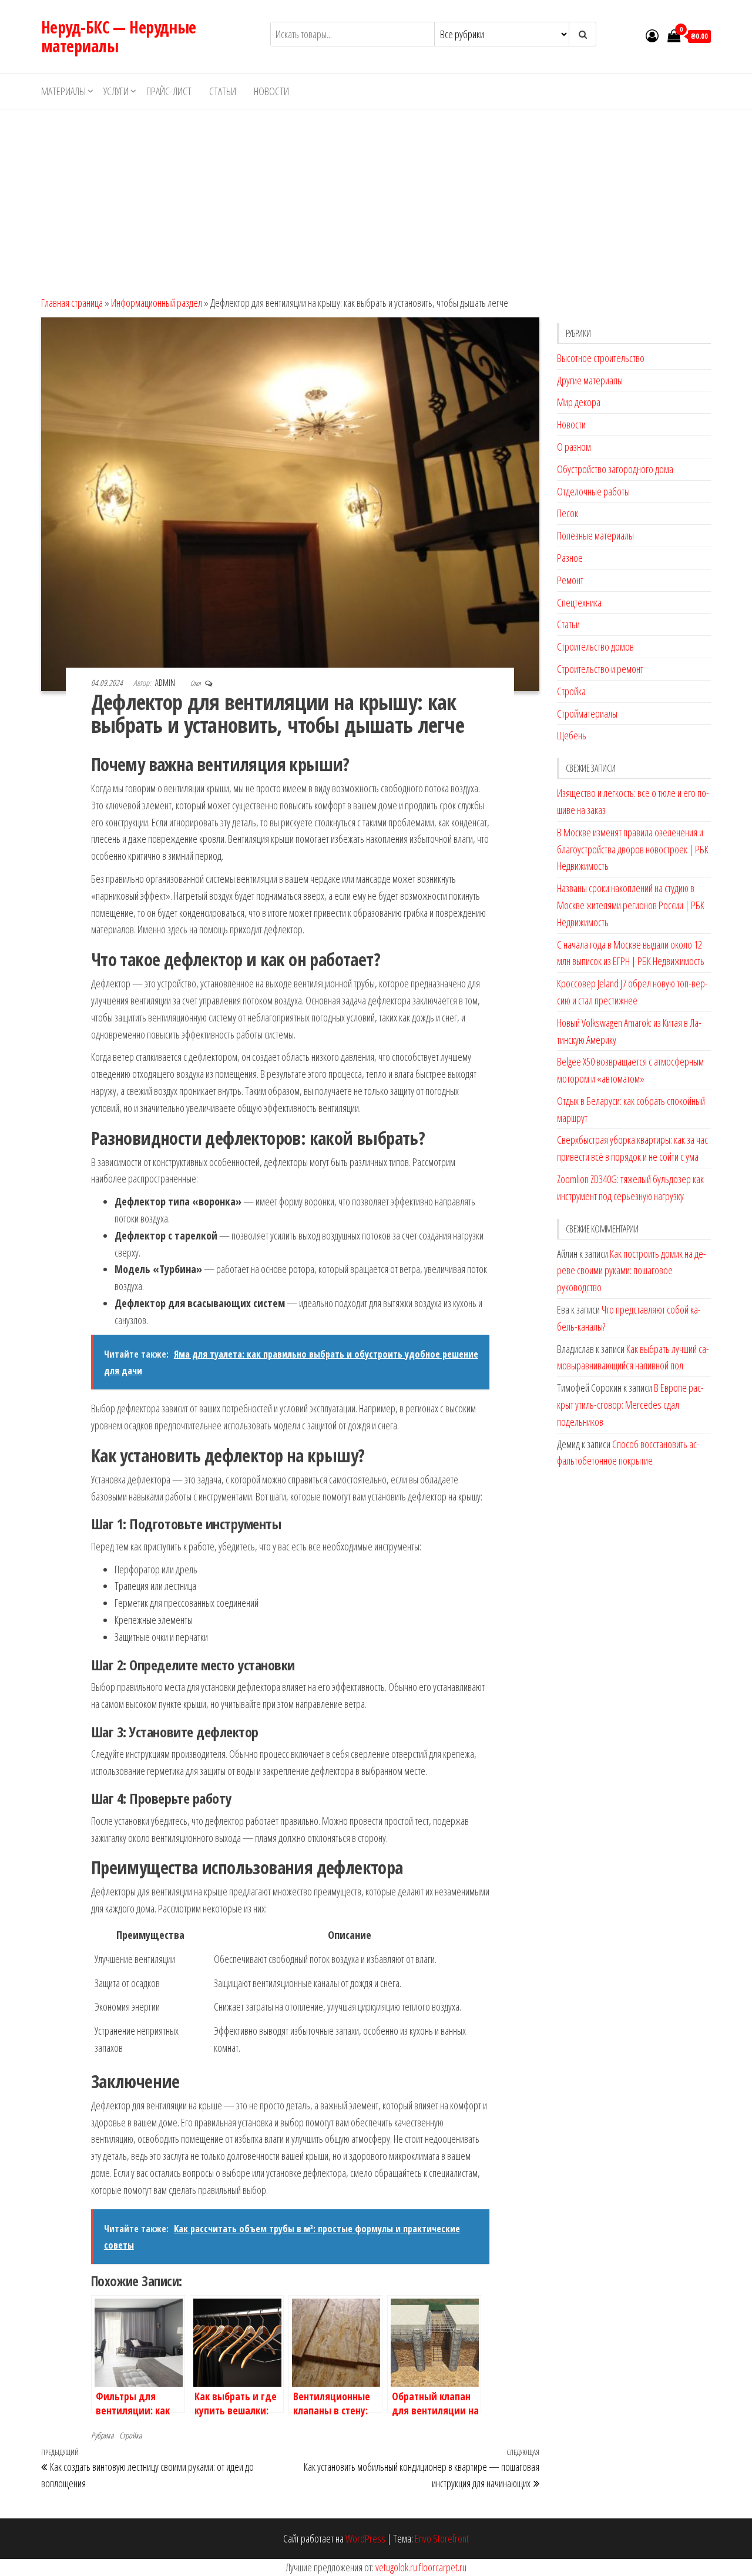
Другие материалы (590, 380)
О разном (574, 447)
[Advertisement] (376, 197)
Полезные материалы (595, 535)
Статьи (223, 91)
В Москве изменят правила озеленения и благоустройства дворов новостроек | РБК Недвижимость (633, 849)
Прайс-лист (169, 91)
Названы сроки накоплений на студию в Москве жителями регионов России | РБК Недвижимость (631, 905)
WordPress (365, 2538)
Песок (568, 513)
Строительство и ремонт (600, 669)
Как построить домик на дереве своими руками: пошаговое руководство (632, 1271)
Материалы (63, 91)
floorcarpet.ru (443, 2567)
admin (166, 683)
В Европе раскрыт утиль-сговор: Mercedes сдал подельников (630, 1405)
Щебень (572, 735)
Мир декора (579, 402)
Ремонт (570, 580)
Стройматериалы (587, 713)
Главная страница (72, 303)
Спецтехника (579, 602)
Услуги (116, 91)
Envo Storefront (442, 2538)
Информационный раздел (157, 303)
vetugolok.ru (396, 2567)
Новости (271, 91)
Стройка (130, 2435)
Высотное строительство (601, 358)
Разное (570, 558)
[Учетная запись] (652, 35)
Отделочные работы (593, 491)
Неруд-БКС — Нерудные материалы (119, 36)
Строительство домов (595, 646)
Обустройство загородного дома (615, 469)
